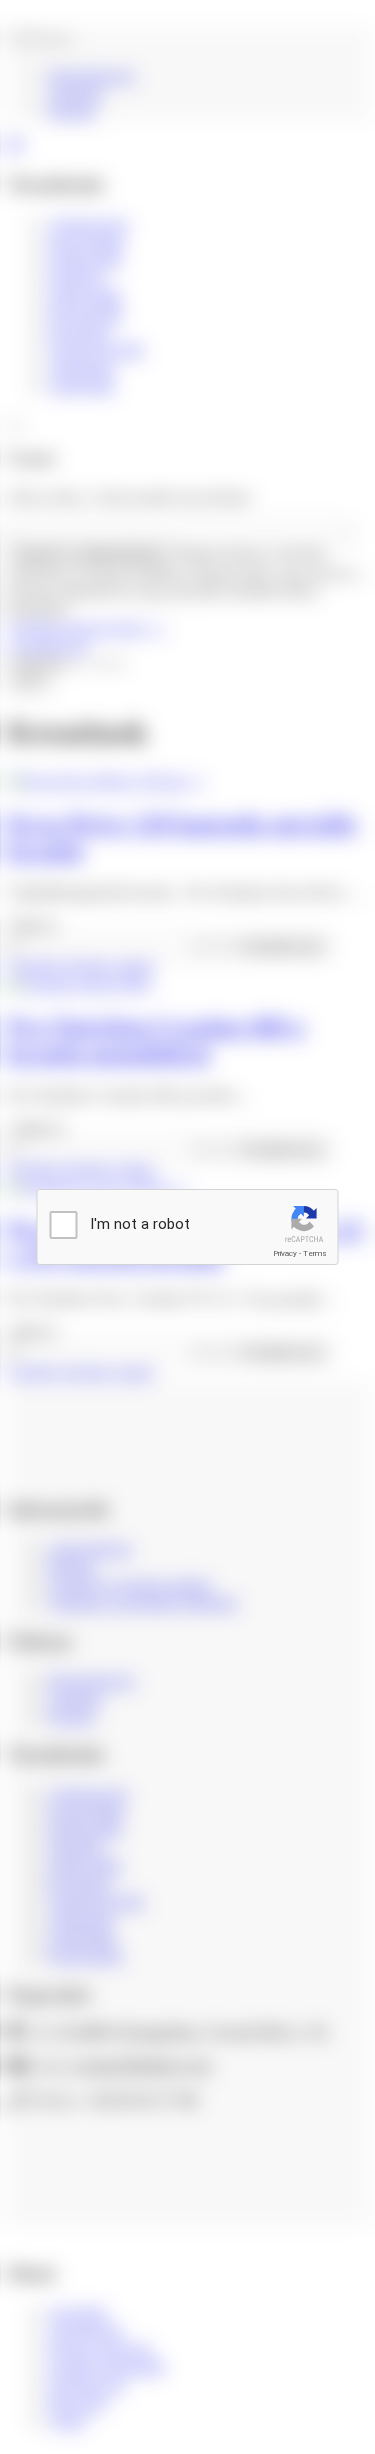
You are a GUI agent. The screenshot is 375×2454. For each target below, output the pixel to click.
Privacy (285, 1253)
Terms (315, 1253)
